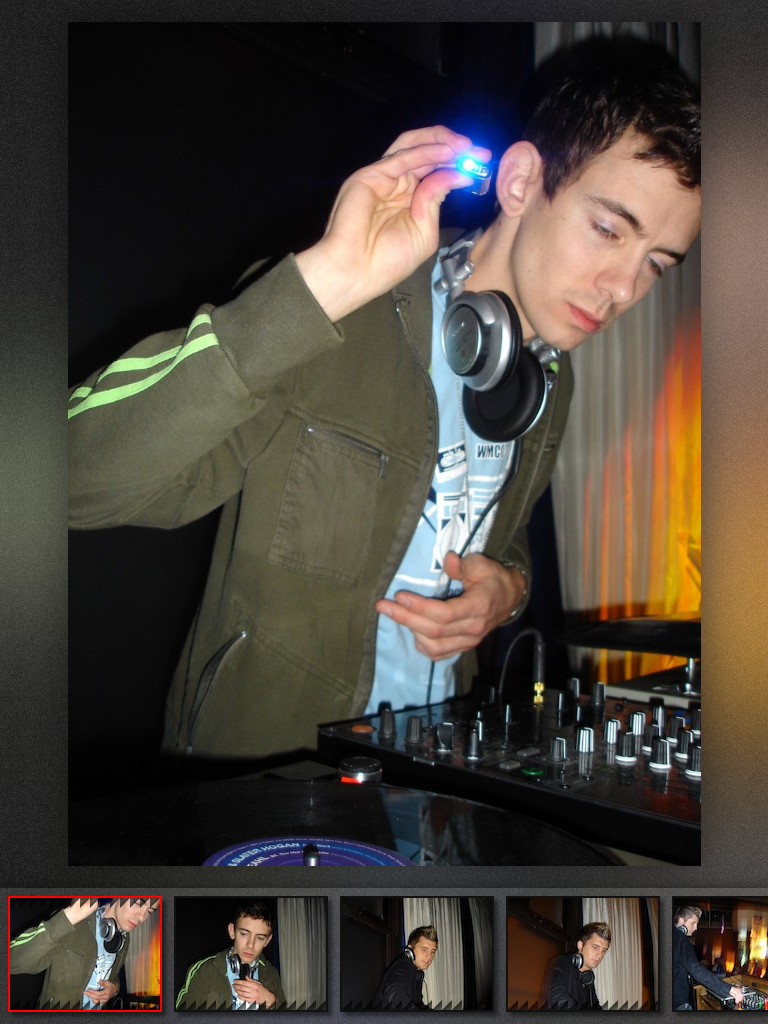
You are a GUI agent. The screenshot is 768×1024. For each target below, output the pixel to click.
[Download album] (17, 16)
